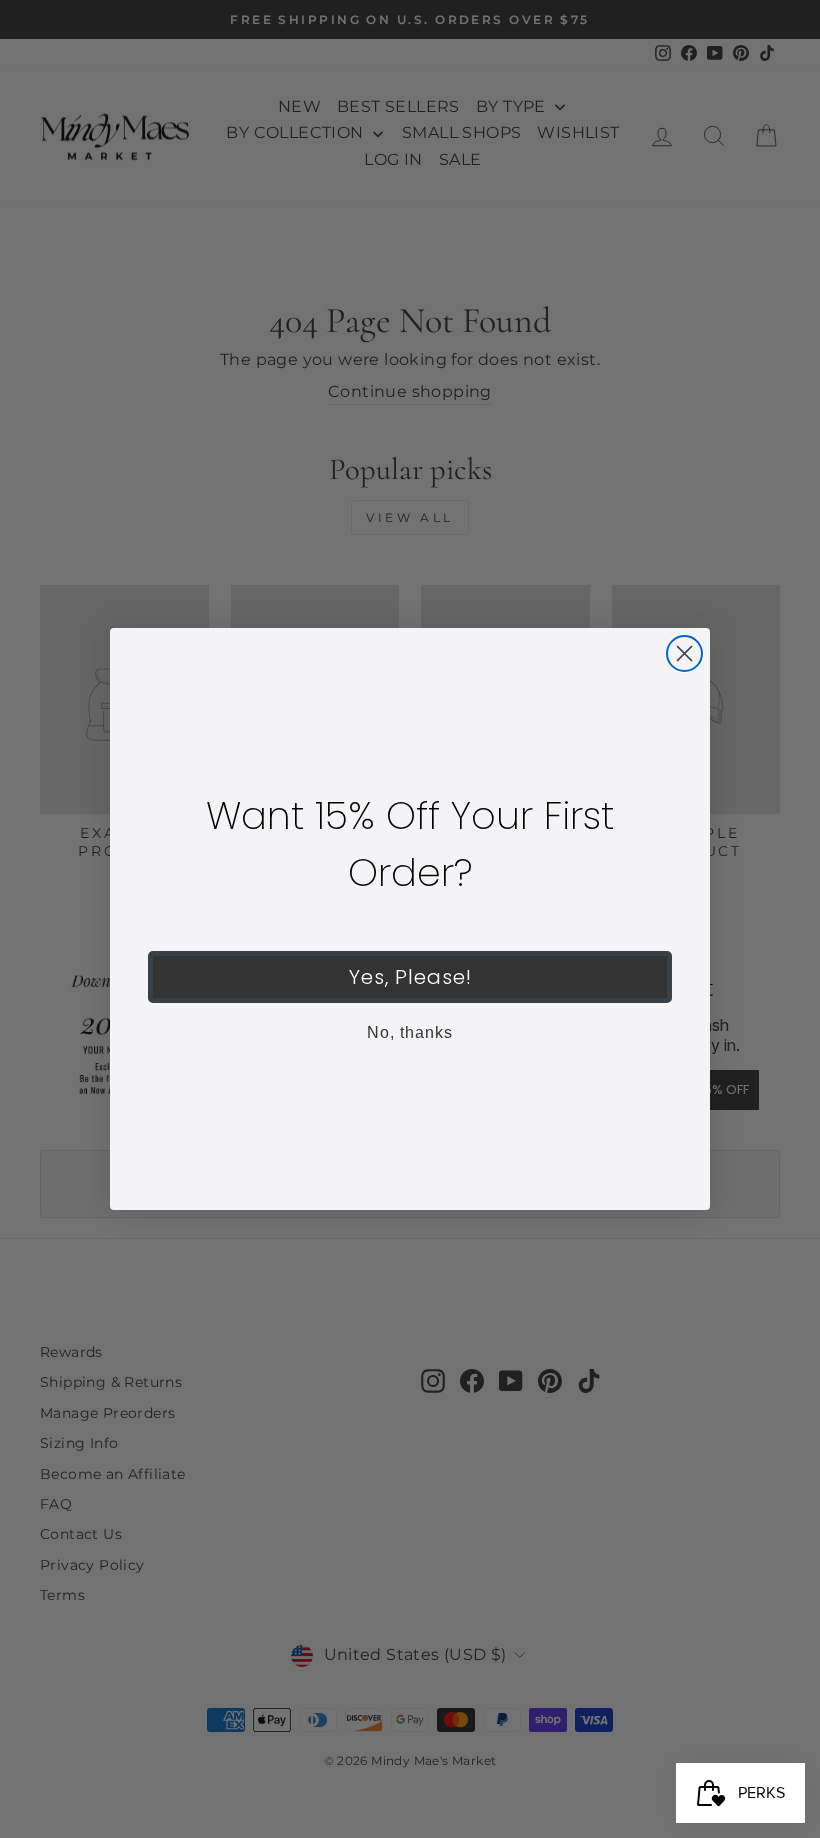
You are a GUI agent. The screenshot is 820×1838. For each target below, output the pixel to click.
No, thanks (410, 1032)
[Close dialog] (684, 653)
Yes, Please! (410, 977)
